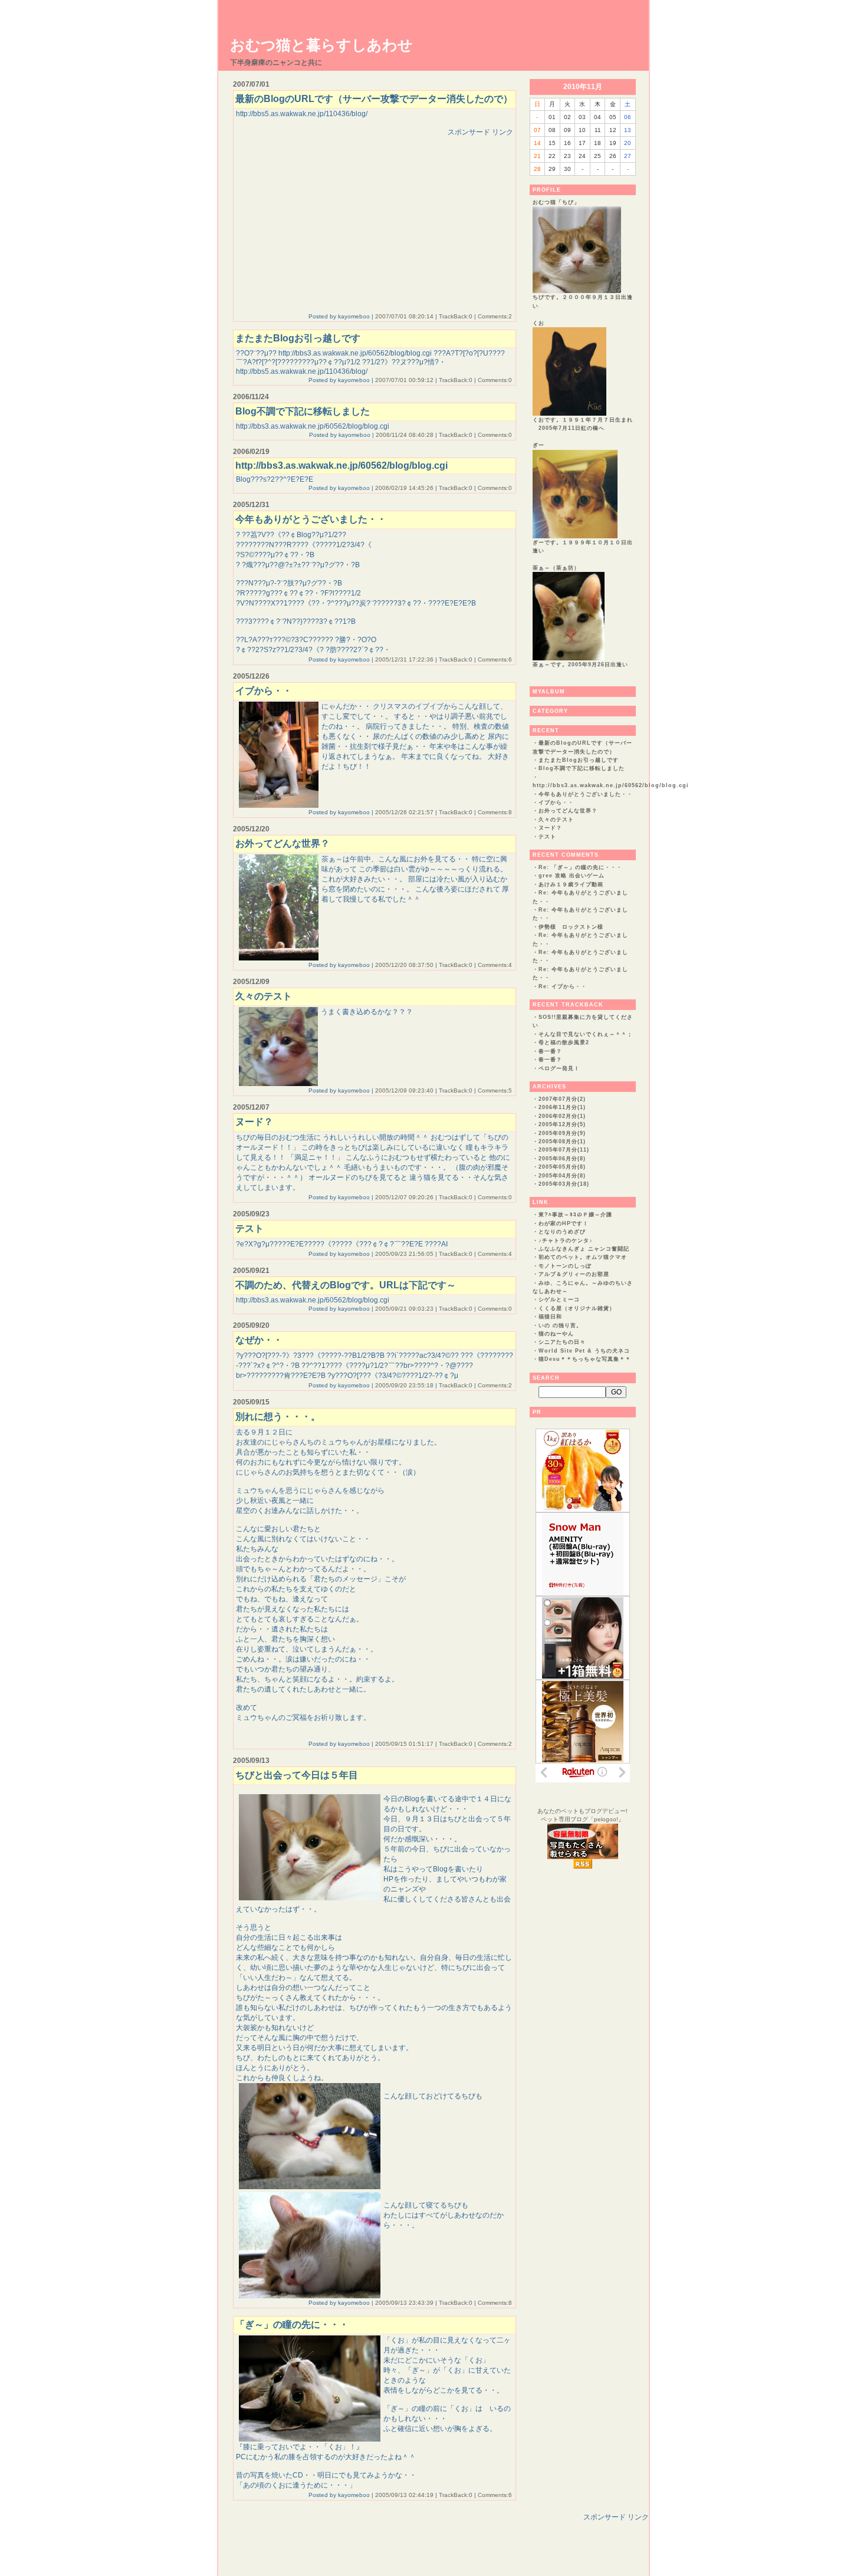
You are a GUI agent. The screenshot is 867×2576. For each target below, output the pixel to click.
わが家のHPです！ (564, 1223)
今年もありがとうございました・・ (586, 794)
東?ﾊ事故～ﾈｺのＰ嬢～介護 (575, 1215)
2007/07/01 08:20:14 (404, 316)
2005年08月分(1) (562, 1141)
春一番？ (550, 1051)
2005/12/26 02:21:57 (404, 812)
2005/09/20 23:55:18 (404, 1385)
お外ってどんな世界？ (568, 811)
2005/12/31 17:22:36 (404, 659)
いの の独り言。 (560, 1325)
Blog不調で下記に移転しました (582, 768)
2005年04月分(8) (562, 1176)
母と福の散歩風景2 (564, 1042)
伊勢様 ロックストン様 (571, 927)
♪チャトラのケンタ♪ (566, 1241)
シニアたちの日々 (562, 1342)
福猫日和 (550, 1317)
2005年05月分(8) (562, 1167)
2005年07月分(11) (564, 1150)
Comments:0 (495, 380)
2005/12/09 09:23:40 (404, 1090)
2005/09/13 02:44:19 (404, 2495)
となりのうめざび (562, 1232)
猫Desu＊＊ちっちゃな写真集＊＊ (585, 1359)
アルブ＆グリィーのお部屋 (574, 1274)
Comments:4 (495, 965)
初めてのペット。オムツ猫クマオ (583, 1257)
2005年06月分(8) (562, 1159)
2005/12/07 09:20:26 (404, 1197)
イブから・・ (556, 802)
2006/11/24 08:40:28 (405, 435)
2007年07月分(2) (562, 1099)
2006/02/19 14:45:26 (404, 488)
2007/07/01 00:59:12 (404, 380)
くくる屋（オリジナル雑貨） (577, 1308)
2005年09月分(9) (562, 1133)
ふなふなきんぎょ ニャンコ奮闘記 (584, 1249)
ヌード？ (550, 828)
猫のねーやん (556, 1334)
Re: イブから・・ (563, 986)
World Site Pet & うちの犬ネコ (584, 1351)
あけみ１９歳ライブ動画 (571, 884)
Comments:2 (495, 316)
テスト (547, 837)
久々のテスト (556, 820)
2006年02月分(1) (562, 1116)
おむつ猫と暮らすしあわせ (321, 45)
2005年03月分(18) (564, 1184)
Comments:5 (495, 1090)
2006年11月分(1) (562, 1107)
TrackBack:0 (456, 316)
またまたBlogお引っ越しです (579, 760)
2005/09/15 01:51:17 (404, 1744)
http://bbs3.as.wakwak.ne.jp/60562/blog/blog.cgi (611, 785)
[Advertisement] (335, 220)
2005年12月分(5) (562, 1124)
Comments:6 (495, 659)
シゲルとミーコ (559, 1299)
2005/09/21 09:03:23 (404, 1309)
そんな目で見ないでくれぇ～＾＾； (586, 1034)
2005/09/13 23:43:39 (404, 2303)
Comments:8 (495, 812)
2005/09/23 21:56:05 (404, 1254)
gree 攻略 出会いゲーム (572, 876)
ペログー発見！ (559, 1068)
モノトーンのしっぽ (565, 1266)
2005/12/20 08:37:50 (404, 965)
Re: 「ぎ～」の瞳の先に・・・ (580, 867)
